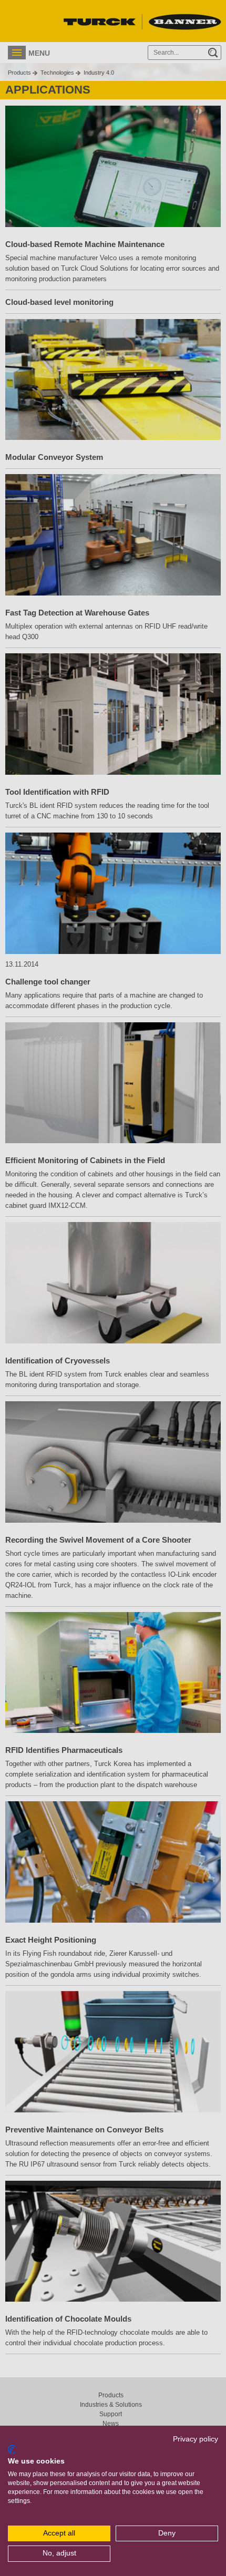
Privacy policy (196, 2439)
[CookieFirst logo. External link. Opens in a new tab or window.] (12, 2449)
